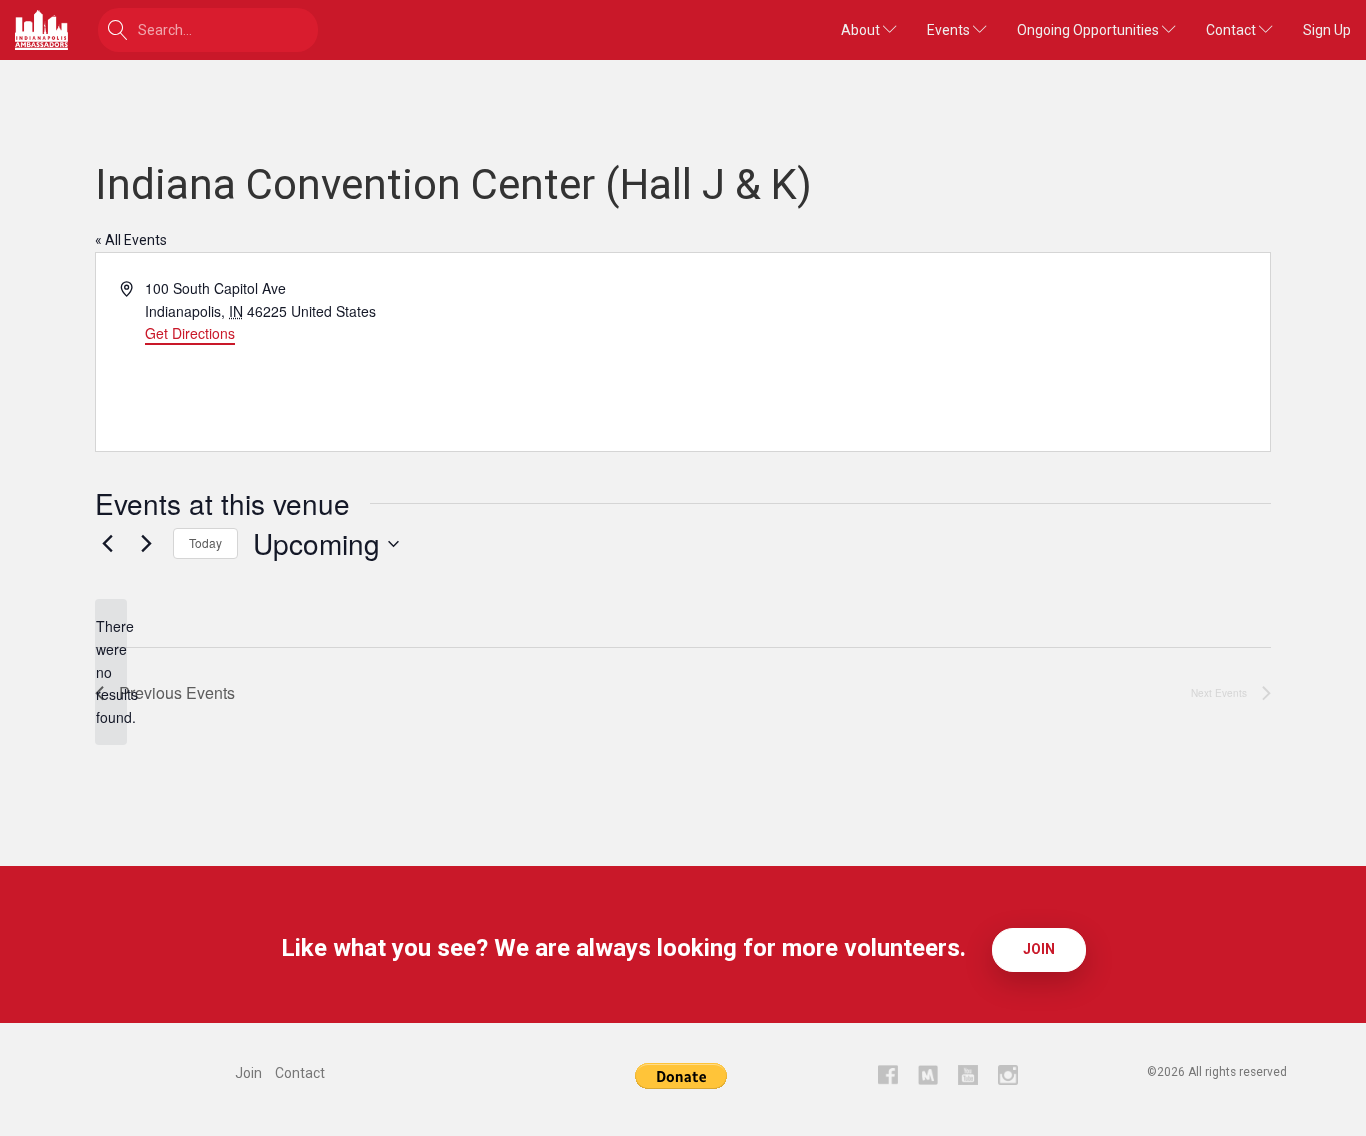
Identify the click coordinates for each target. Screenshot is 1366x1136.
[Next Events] (146, 544)
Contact (1232, 30)
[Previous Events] (107, 544)
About (862, 30)
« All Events (131, 240)
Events (950, 30)
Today (205, 542)
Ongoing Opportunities (1089, 30)
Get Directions (190, 333)
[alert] (111, 671)
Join (1039, 949)
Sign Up (1327, 30)
